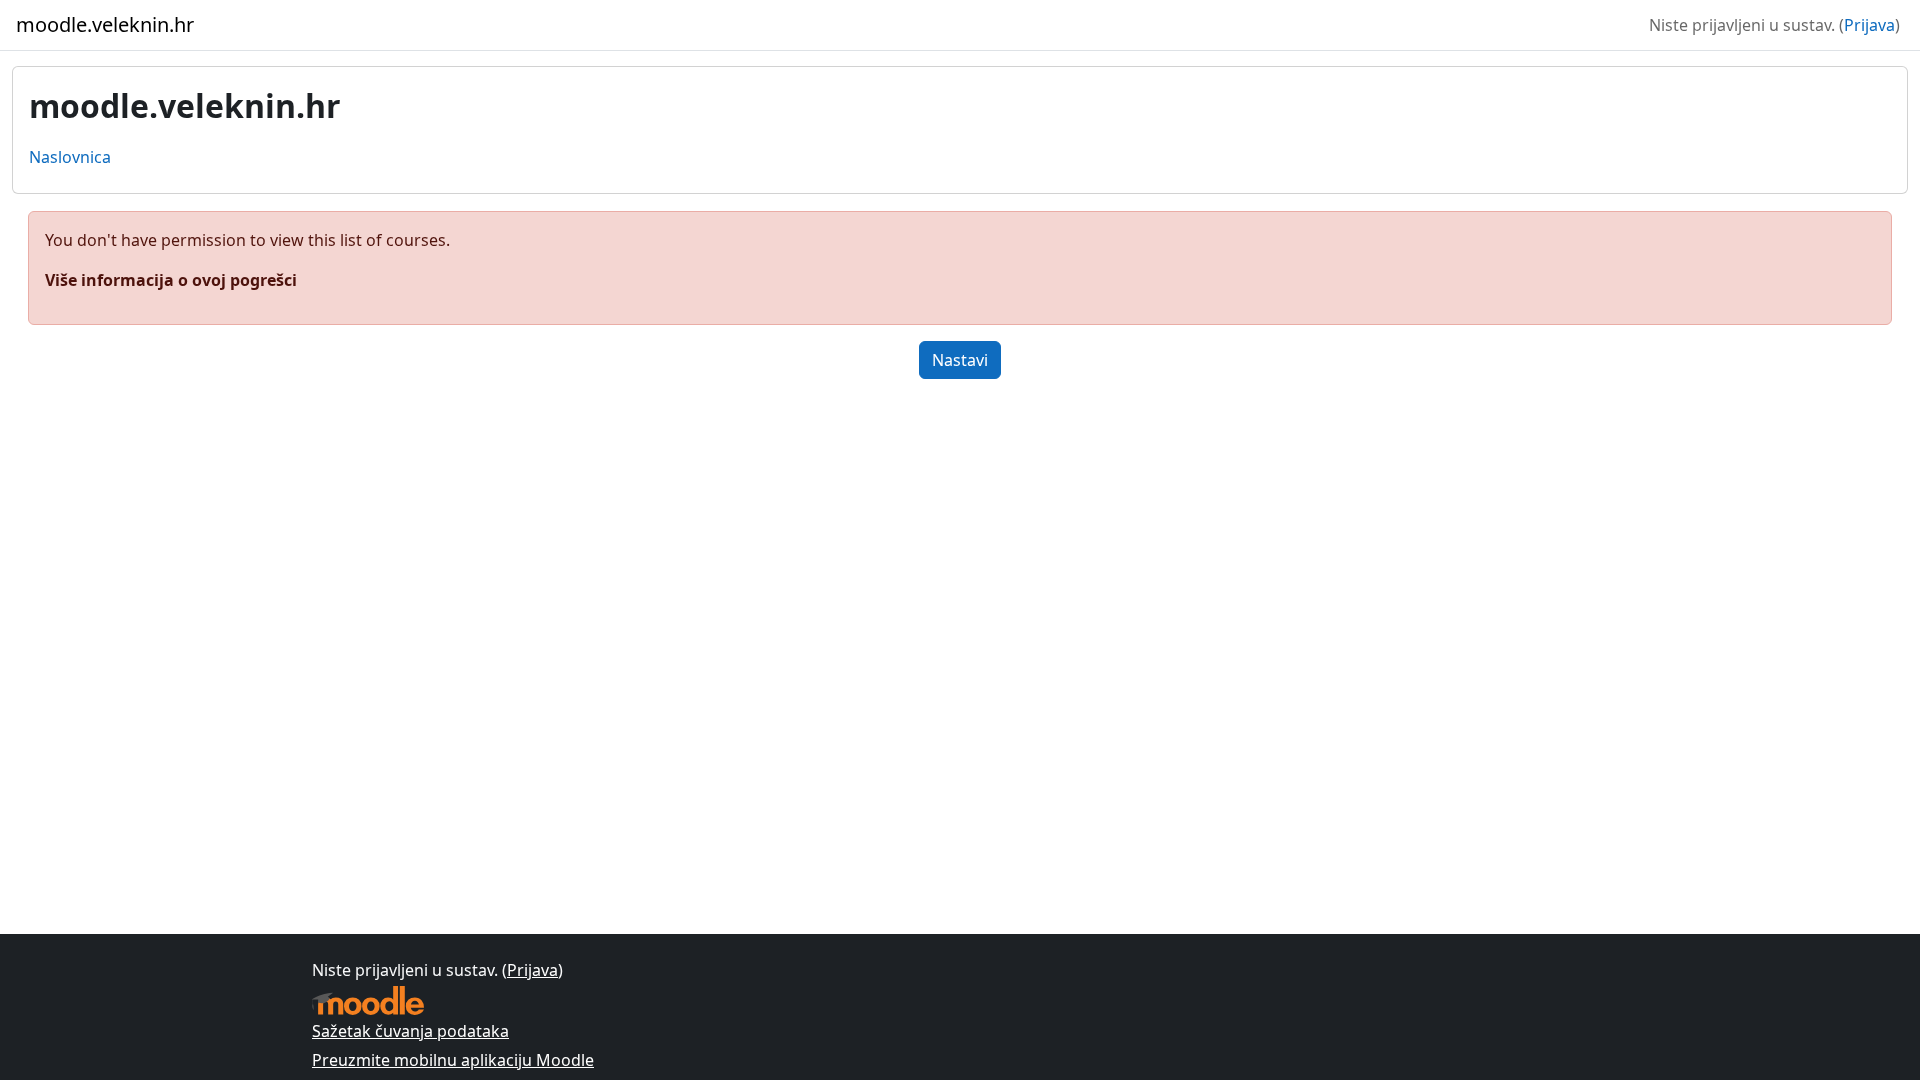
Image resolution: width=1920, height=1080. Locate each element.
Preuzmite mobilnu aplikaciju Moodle (453, 1060)
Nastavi (960, 360)
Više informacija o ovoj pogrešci (171, 280)
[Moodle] (368, 1000)
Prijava (1869, 25)
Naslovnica (70, 157)
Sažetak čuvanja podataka (410, 1031)
